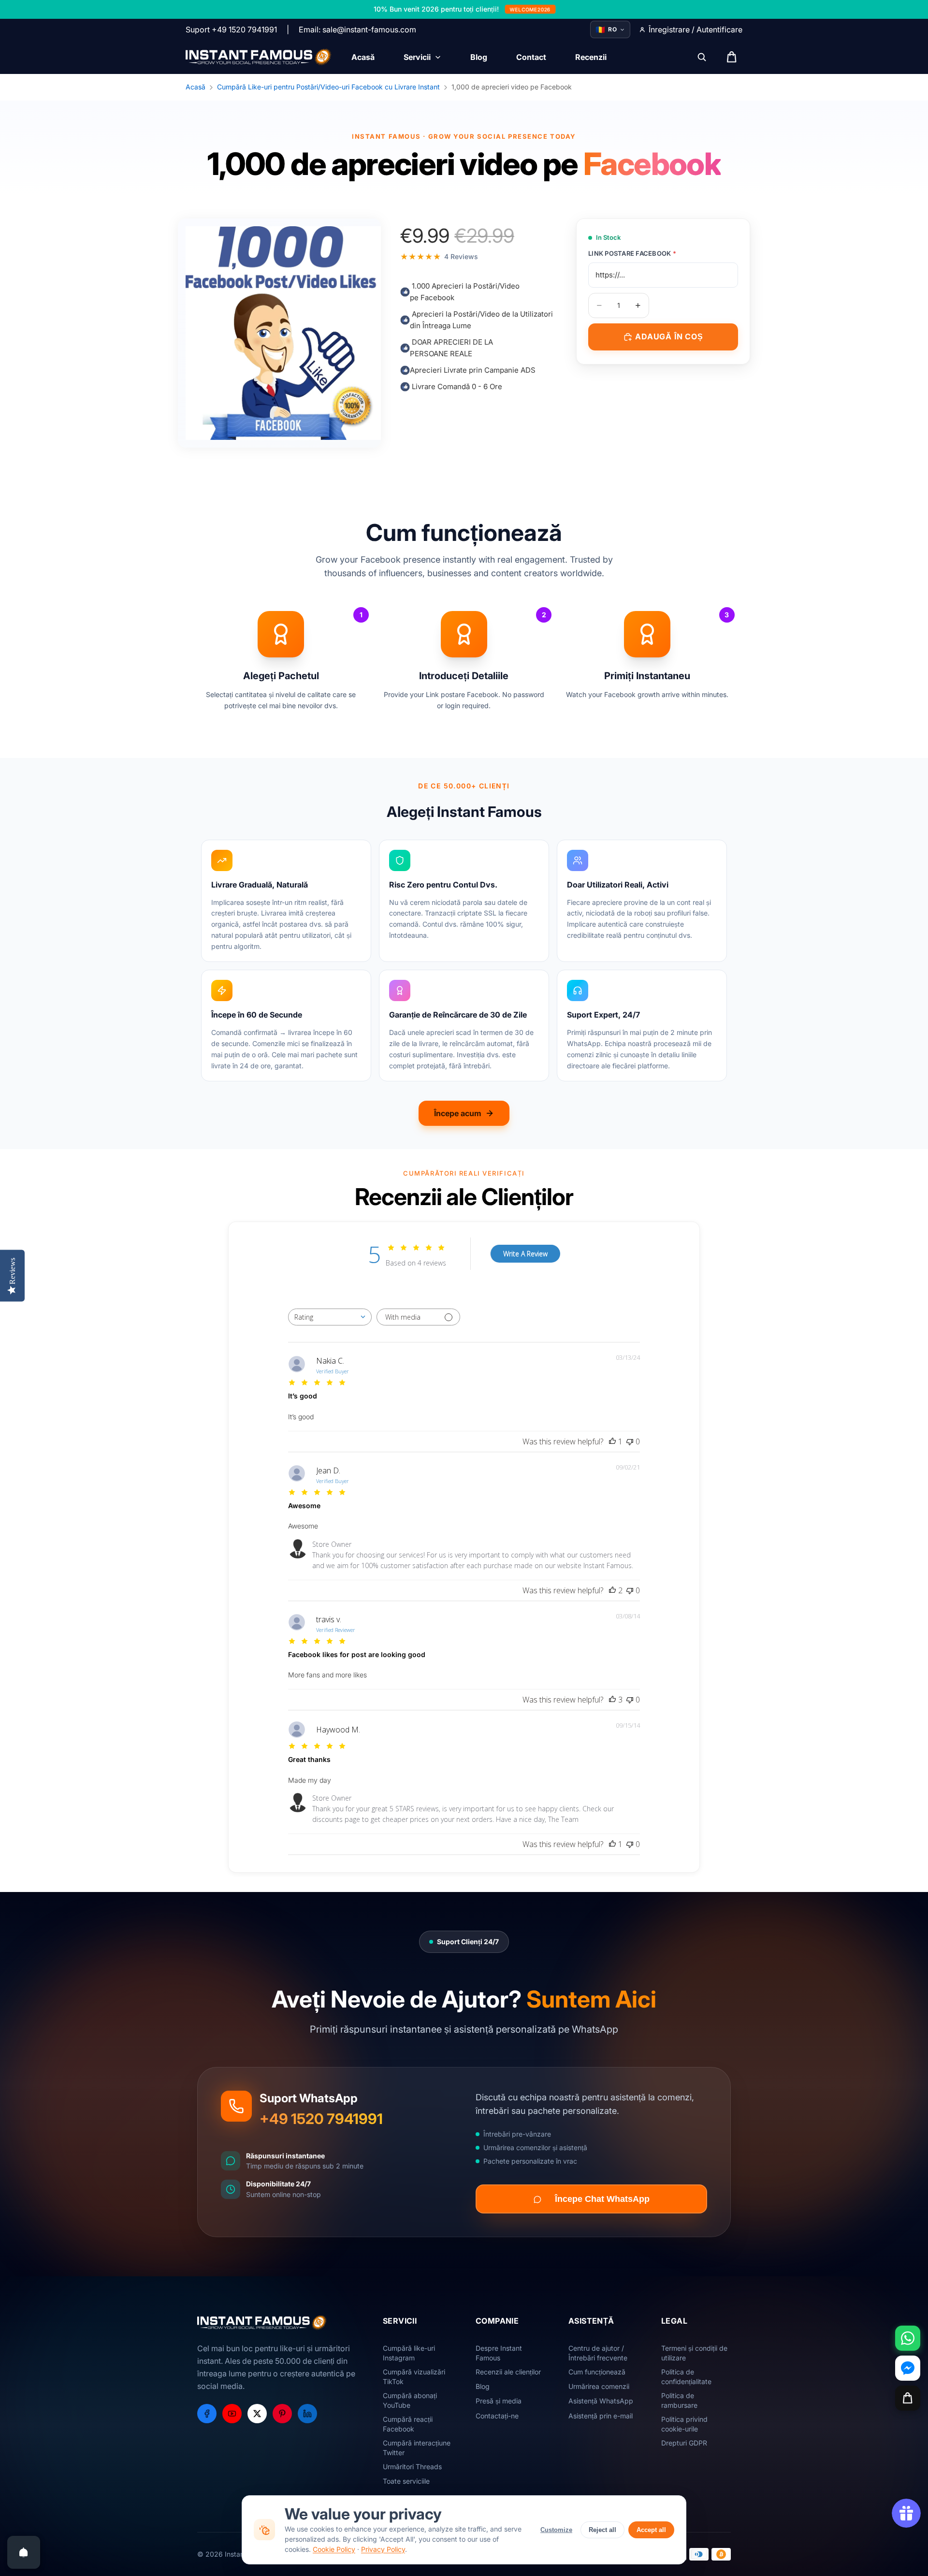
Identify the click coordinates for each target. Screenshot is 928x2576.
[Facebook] (207, 2414)
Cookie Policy (334, 2549)
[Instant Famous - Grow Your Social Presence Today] (259, 57)
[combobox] (330, 1317)
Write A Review (525, 1254)
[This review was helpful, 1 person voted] (612, 1441)
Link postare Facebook (632, 253)
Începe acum (458, 1113)
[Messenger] (908, 2368)
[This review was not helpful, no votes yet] (630, 1441)
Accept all (651, 2530)
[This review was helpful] (612, 1590)
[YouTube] (232, 2414)
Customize (556, 2530)
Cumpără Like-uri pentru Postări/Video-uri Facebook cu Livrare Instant (328, 87)
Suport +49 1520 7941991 (231, 29)
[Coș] (908, 2398)
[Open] (24, 2552)
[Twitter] (257, 2414)
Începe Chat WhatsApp (602, 2199)
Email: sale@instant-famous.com (357, 29)
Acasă (196, 87)
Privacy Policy (383, 2549)
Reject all (602, 2530)
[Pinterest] (282, 2414)
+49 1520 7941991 (321, 2119)
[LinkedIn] (307, 2414)
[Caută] (702, 57)
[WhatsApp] (908, 2338)
